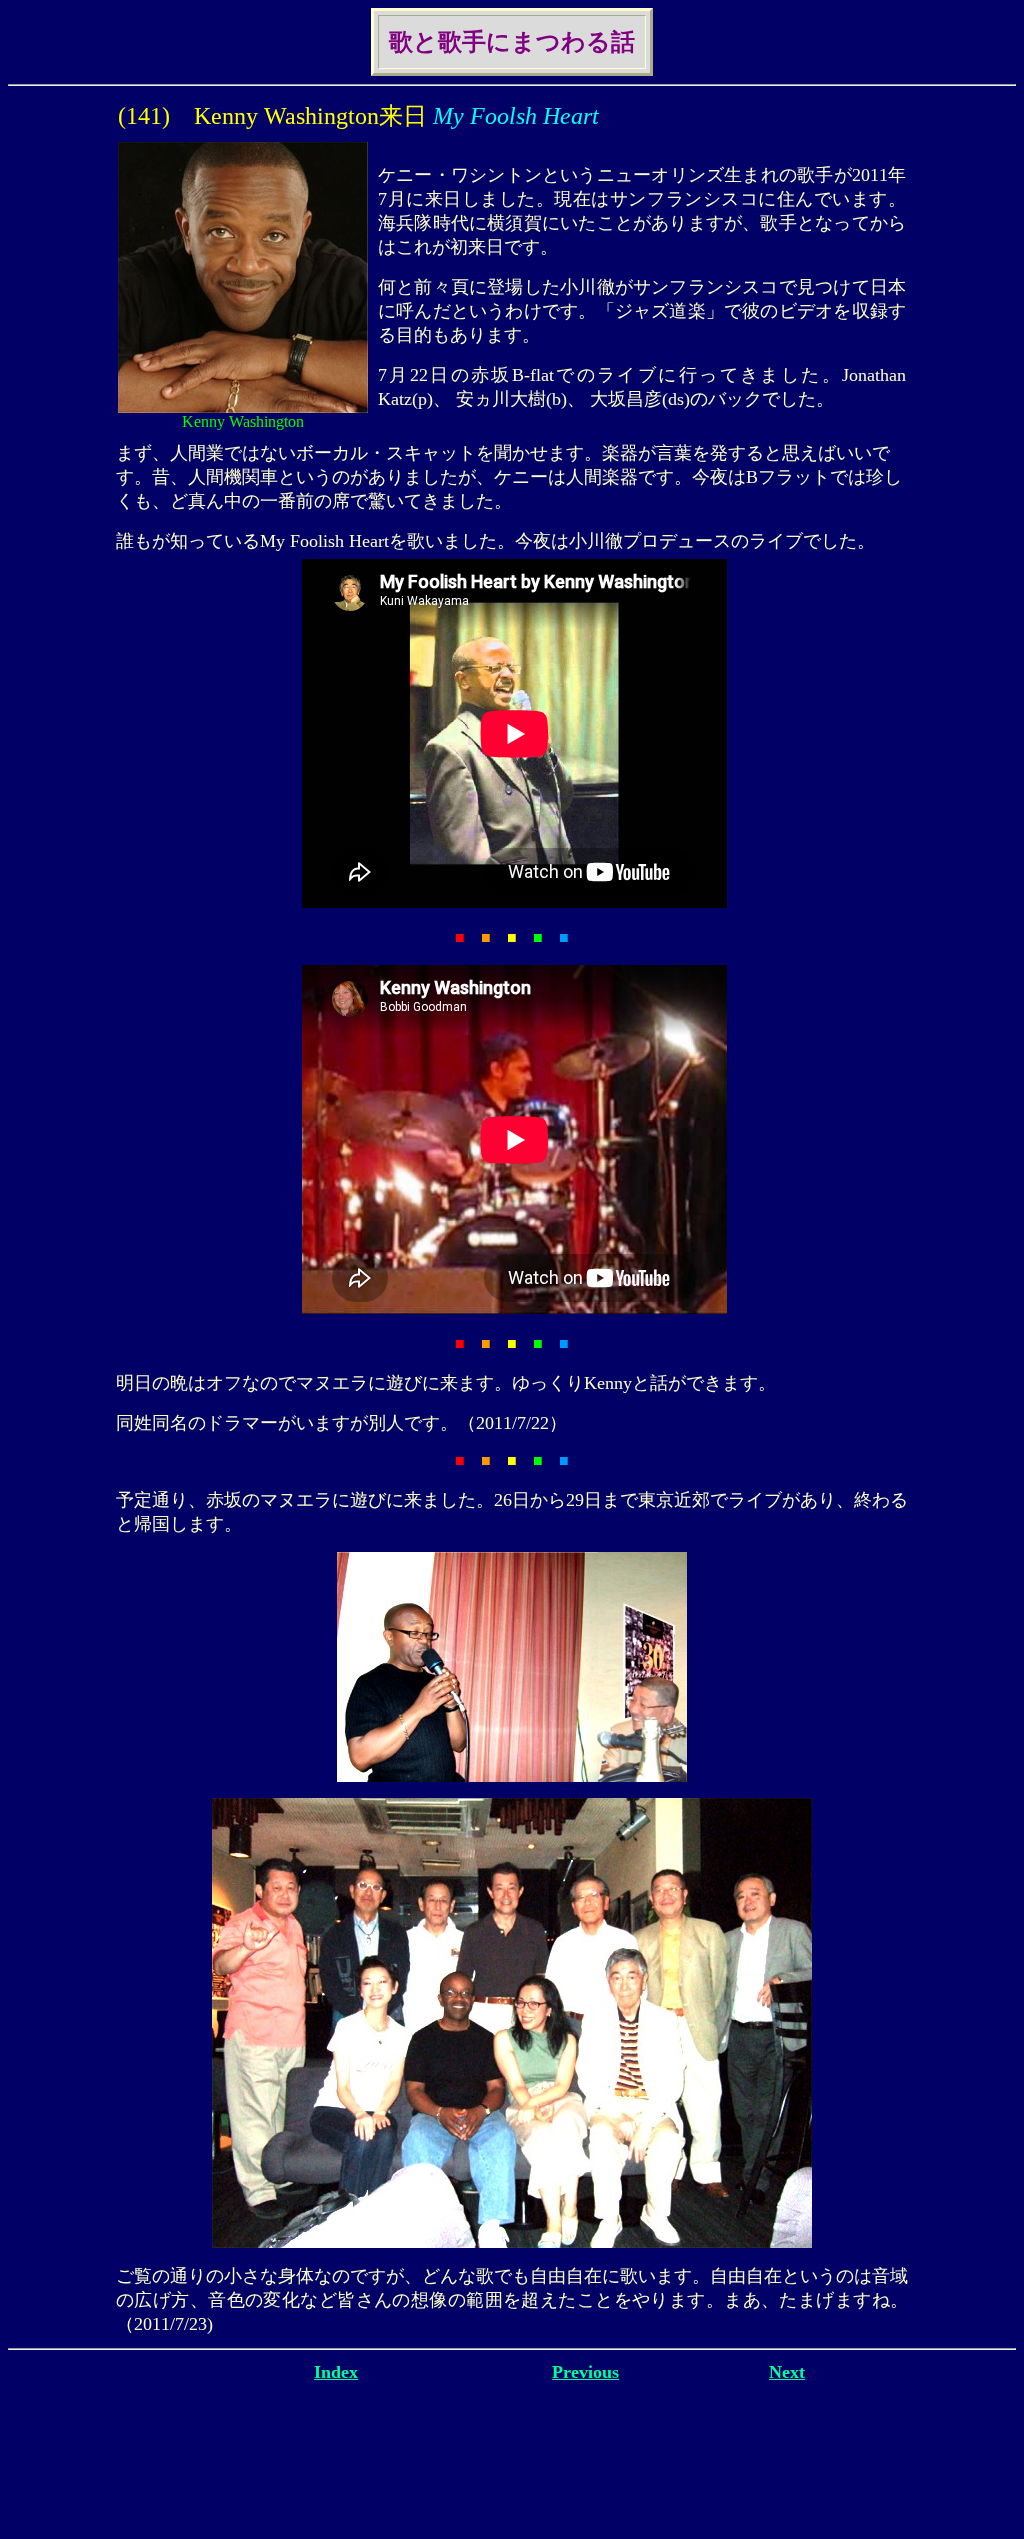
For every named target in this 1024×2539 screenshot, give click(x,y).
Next (787, 2372)
